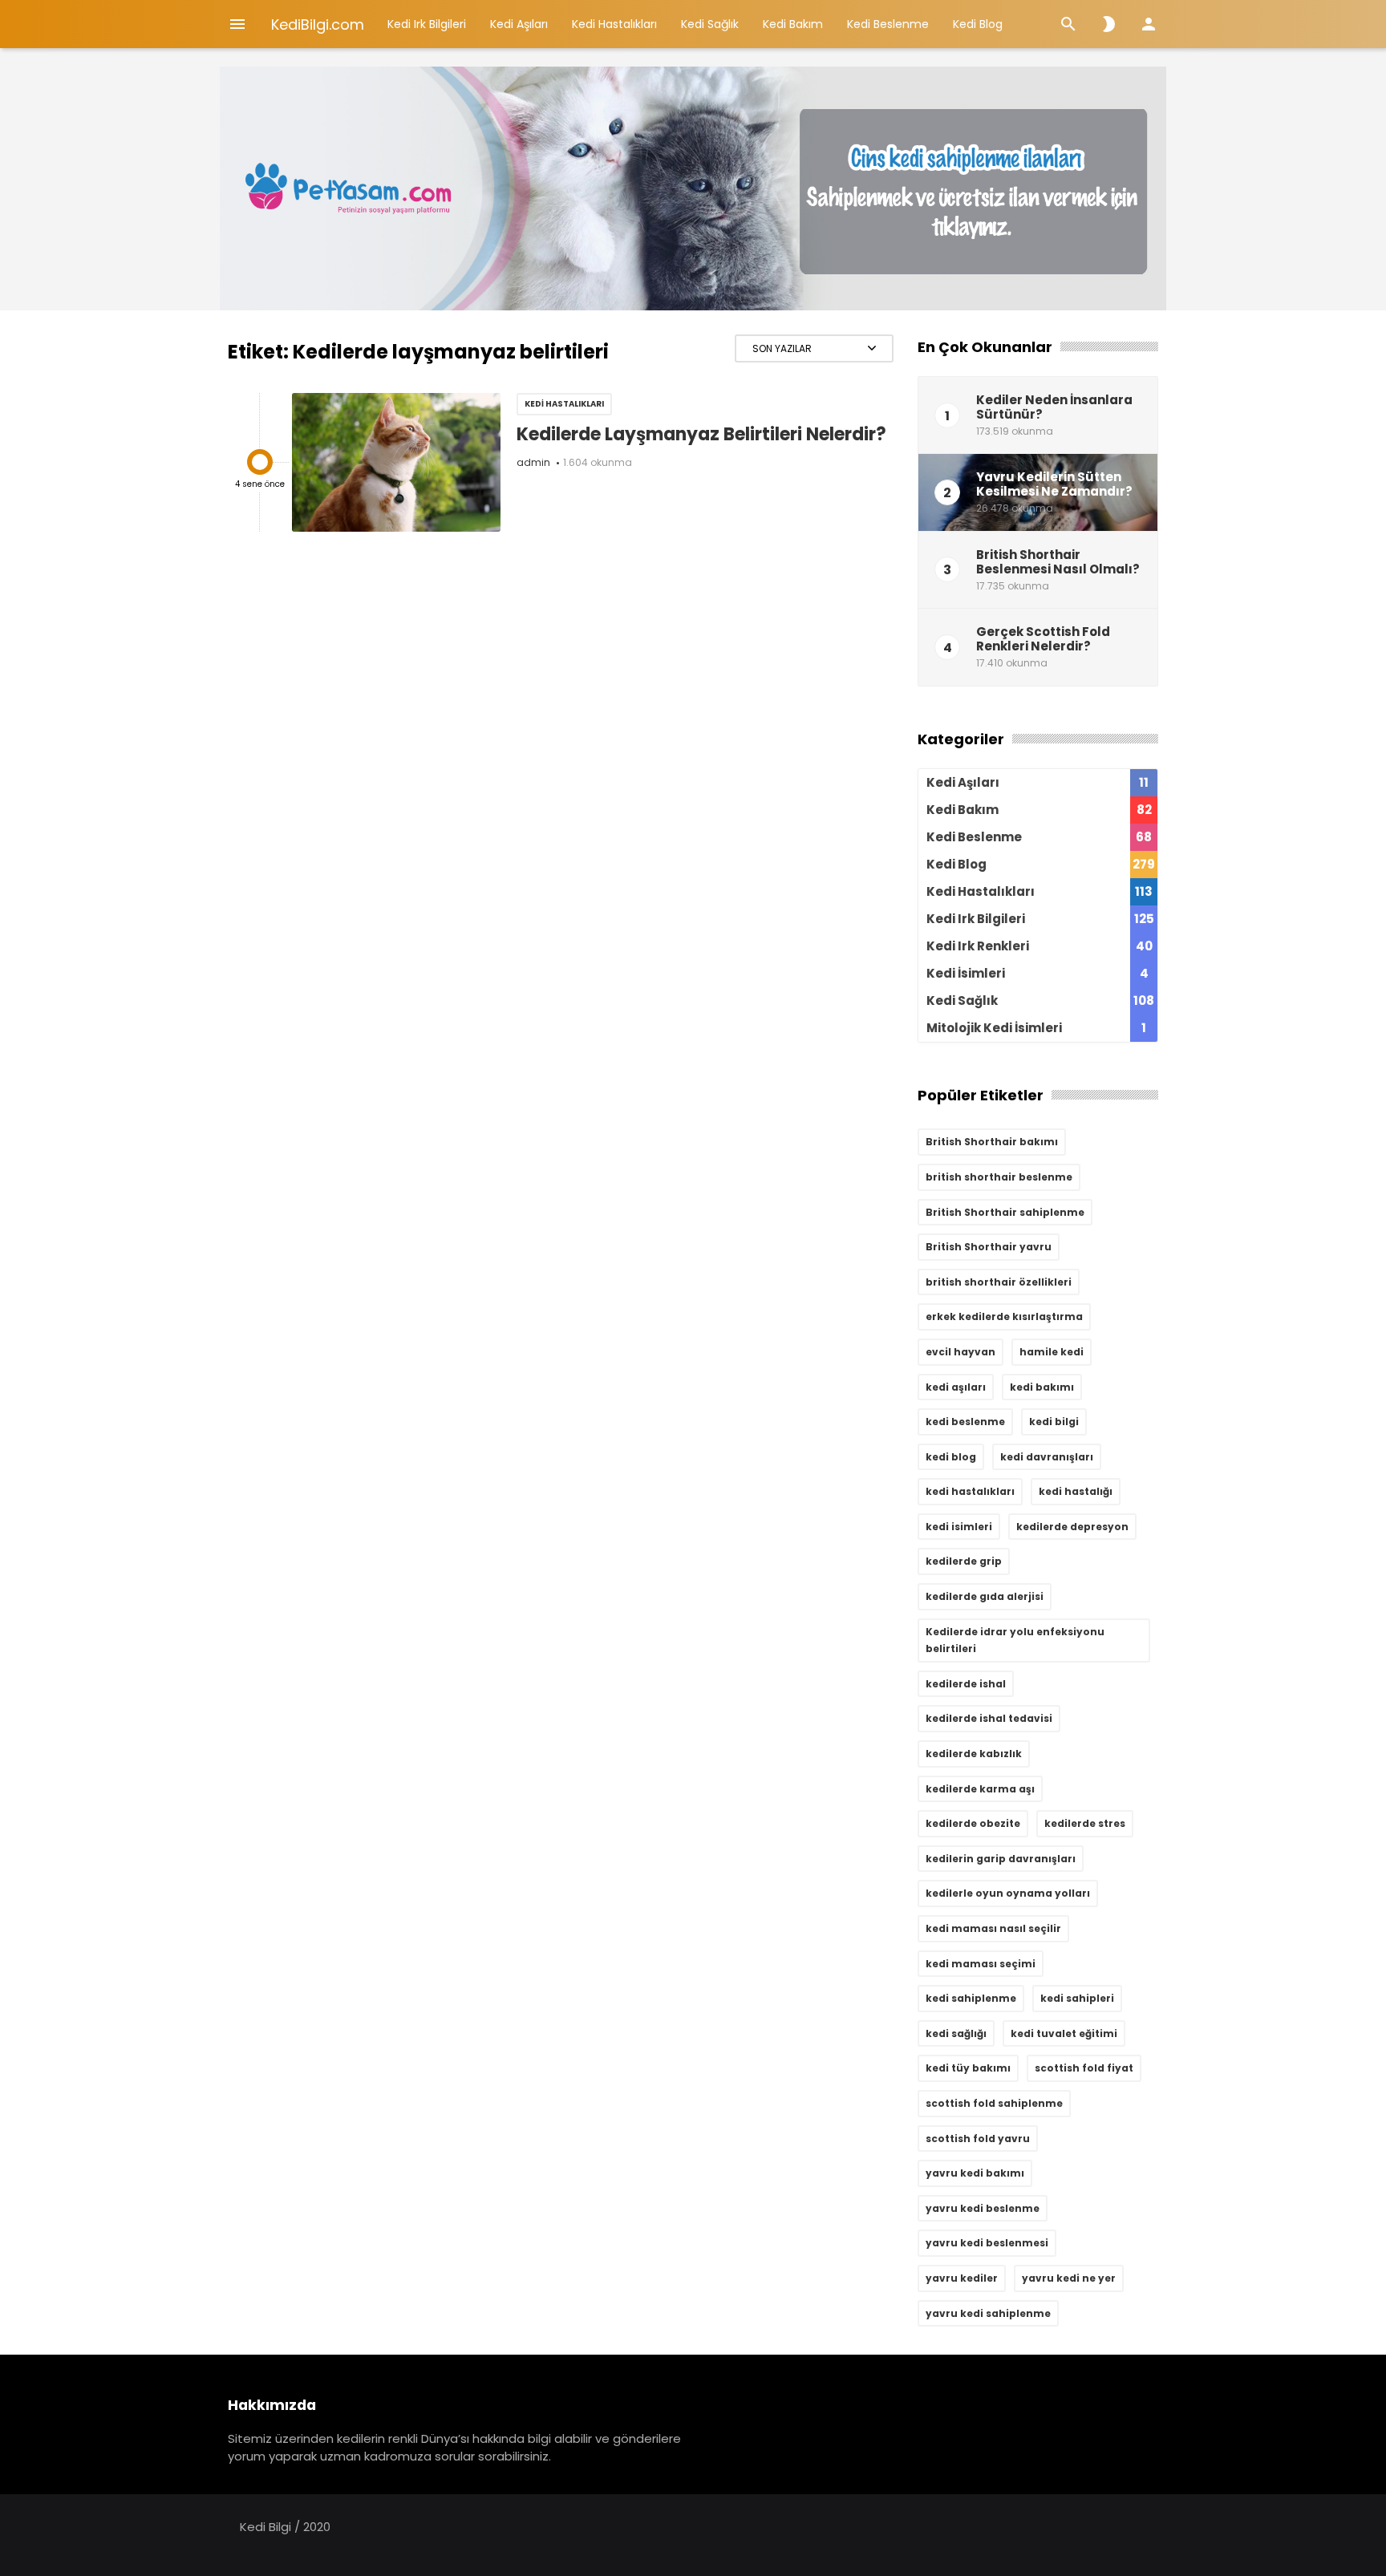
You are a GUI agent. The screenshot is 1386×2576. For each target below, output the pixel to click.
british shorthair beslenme (999, 1177)
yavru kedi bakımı (975, 2173)
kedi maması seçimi (981, 1964)
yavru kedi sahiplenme (988, 2313)
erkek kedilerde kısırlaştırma (1004, 1316)
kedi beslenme (965, 1422)
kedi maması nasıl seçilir (993, 1928)
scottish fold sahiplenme (994, 2103)
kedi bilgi (1054, 1422)
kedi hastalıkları (970, 1491)
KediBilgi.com (318, 24)
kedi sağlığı (956, 2033)
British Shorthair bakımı (992, 1142)
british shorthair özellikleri (999, 1282)
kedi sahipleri (1077, 1998)
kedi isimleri (959, 1527)
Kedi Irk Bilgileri (427, 24)
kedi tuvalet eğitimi (1064, 2033)
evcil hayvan (960, 1352)
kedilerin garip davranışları (1001, 1859)
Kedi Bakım (793, 24)
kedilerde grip (964, 1561)
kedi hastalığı (1076, 1491)
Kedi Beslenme (888, 24)
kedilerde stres (1085, 1823)
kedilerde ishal (966, 1684)
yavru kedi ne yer (1069, 2278)
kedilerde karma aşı (980, 1789)
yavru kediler (962, 2278)
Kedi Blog (978, 24)
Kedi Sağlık (710, 24)
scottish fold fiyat (1084, 2068)
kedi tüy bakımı (968, 2068)
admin (533, 462)
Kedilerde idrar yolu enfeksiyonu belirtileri (1015, 1640)
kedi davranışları (1047, 1457)
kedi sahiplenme (971, 1998)
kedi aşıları (956, 1387)
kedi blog (951, 1457)
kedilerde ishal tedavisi (989, 1718)
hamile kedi (1052, 1352)
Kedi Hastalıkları (614, 24)
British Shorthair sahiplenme (1005, 1212)
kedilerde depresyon (1072, 1527)
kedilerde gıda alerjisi (985, 1596)
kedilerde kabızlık (974, 1754)
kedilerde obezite (973, 1823)
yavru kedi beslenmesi (987, 2243)
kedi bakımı (1042, 1387)
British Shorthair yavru (989, 1247)
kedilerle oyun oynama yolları (1008, 1893)
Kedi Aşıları (519, 24)
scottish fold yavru (978, 2139)
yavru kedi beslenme (983, 2208)
